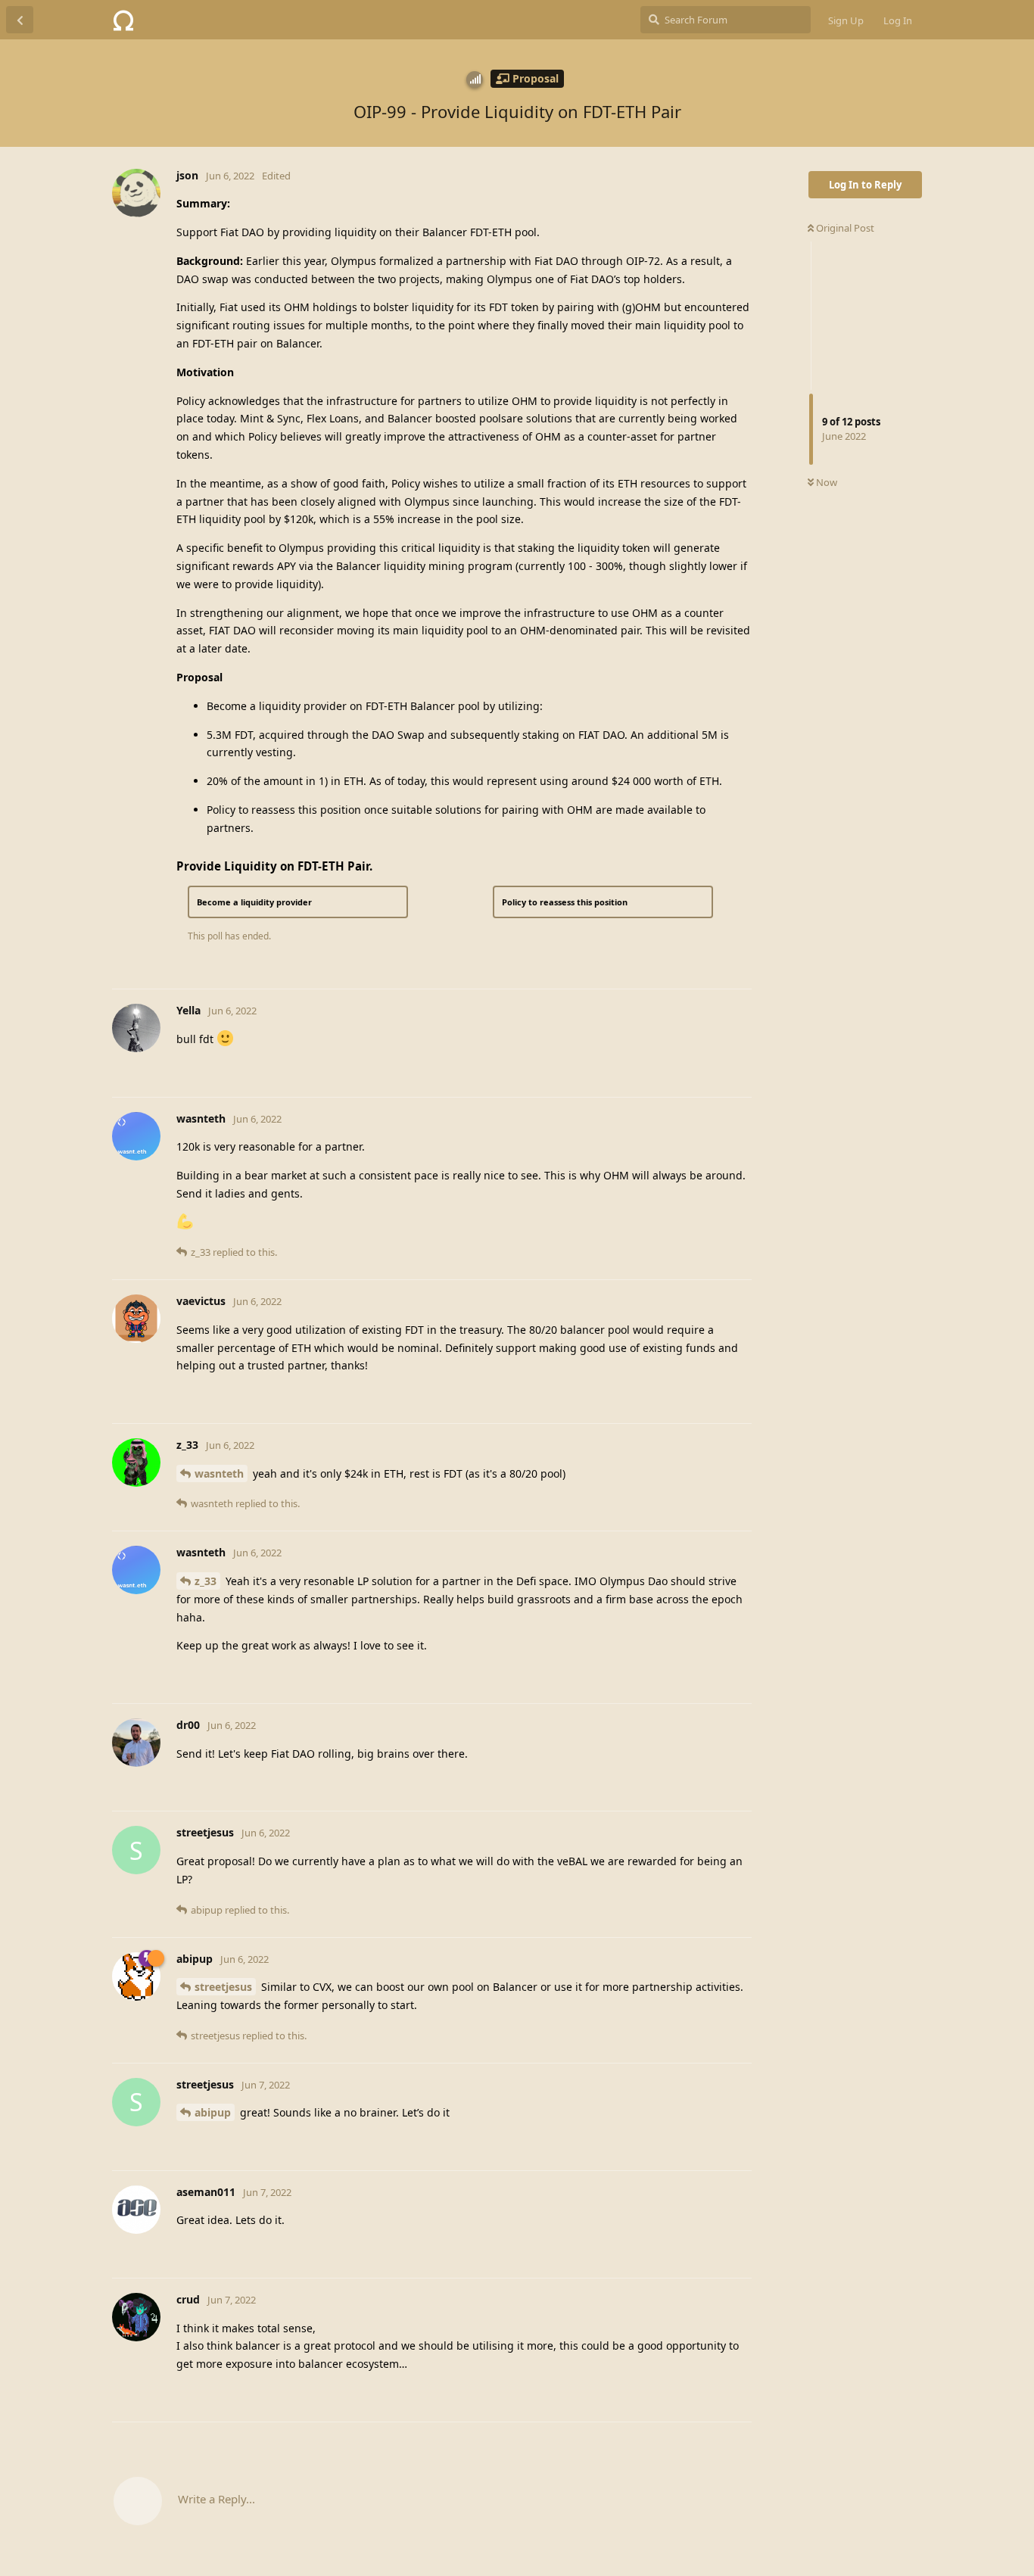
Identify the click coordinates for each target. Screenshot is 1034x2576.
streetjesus (223, 1987)
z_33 (206, 1581)
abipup (213, 2112)
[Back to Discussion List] (20, 20)
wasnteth (219, 1473)
